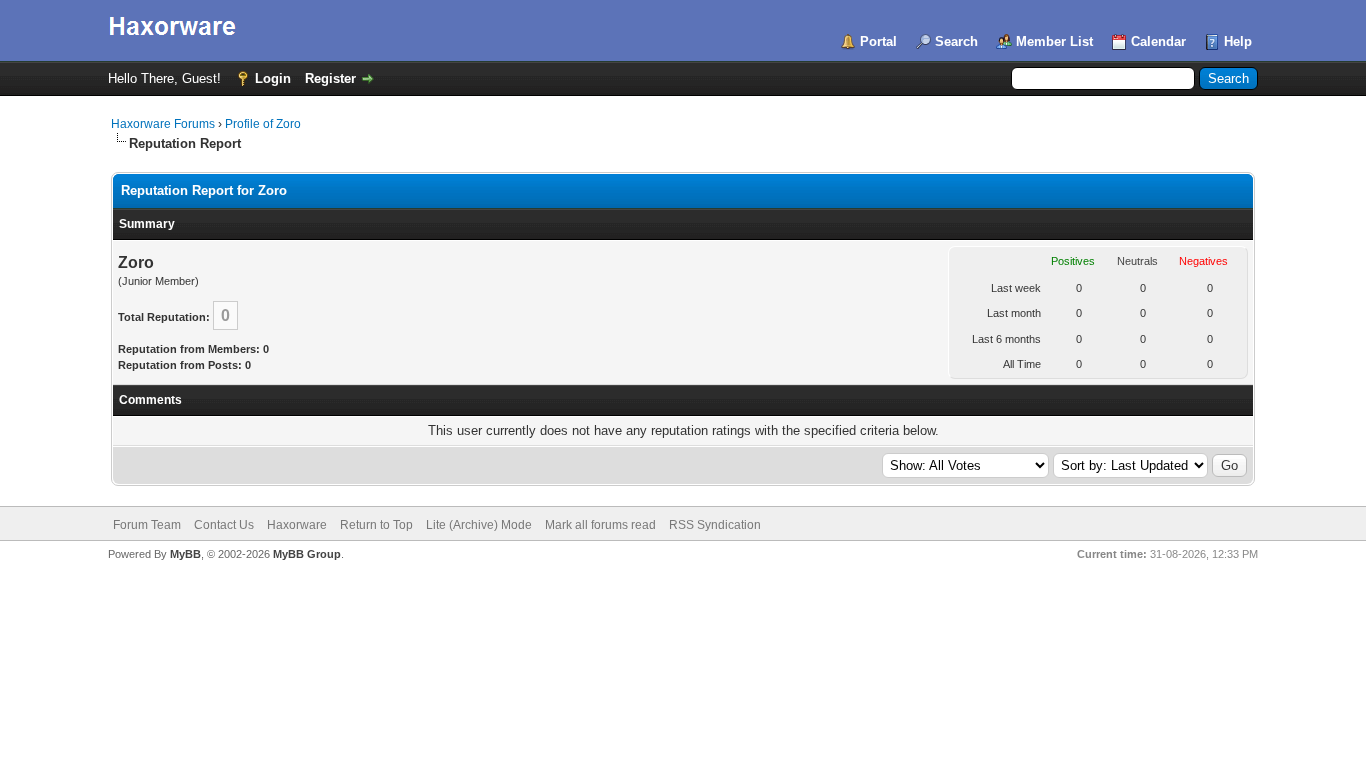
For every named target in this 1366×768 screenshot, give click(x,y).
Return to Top (376, 525)
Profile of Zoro (263, 124)
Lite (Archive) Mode (479, 525)
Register (330, 78)
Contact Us (224, 525)
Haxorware (297, 525)
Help (1238, 41)
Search (956, 41)
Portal (878, 41)
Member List (1054, 41)
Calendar (1158, 41)
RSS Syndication (715, 525)
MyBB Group (307, 554)
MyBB (185, 554)
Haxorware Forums (163, 124)
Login (273, 78)
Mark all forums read (600, 525)
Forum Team (147, 525)
